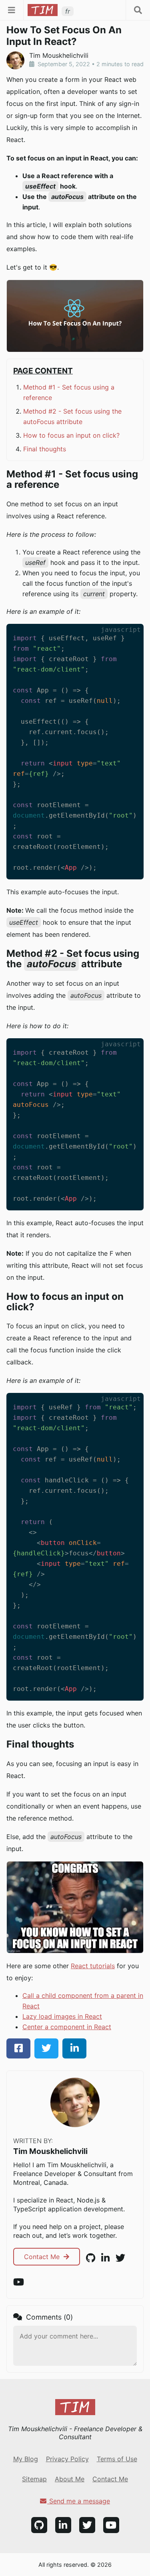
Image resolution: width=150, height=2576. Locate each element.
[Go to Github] (39, 2525)
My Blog (26, 2459)
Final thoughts (45, 449)
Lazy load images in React (62, 2016)
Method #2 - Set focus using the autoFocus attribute (72, 416)
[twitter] (46, 2048)
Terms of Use (117, 2459)
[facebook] (18, 2048)
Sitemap (34, 2479)
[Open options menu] (138, 10)
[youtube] (19, 2282)
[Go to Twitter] (87, 2525)
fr (68, 11)
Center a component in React (67, 2027)
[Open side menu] (12, 10)
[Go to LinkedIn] (63, 2525)
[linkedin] (74, 2048)
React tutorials (93, 1966)
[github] (91, 2258)
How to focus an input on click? (71, 435)
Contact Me (43, 2257)
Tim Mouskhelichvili (50, 2151)
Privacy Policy (67, 2459)
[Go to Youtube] (111, 2525)
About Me (70, 2479)
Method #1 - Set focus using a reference (69, 392)
